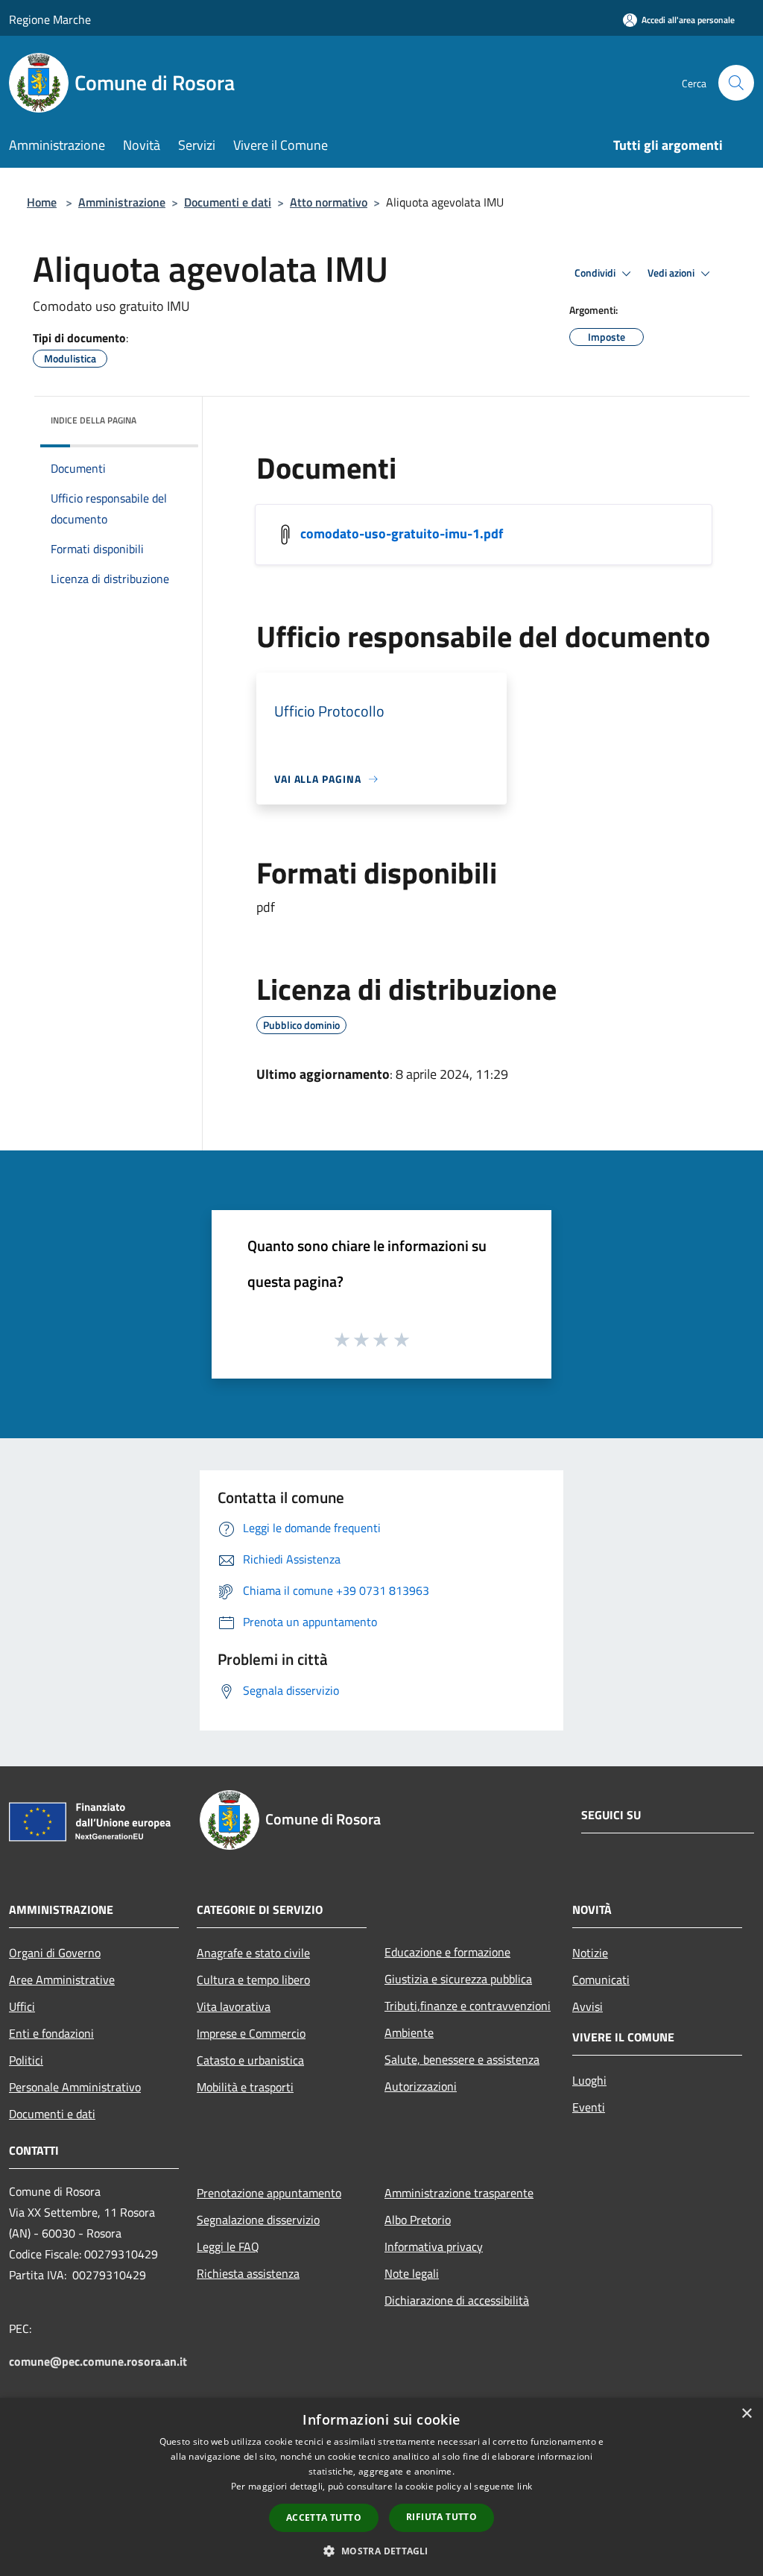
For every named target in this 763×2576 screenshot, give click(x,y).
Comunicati (601, 1980)
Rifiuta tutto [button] (441, 2517)
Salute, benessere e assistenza (462, 2059)
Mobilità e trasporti (245, 2087)
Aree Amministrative (62, 1980)
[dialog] (381, 2487)
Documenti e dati (228, 202)
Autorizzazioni (421, 2086)
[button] (381, 2551)
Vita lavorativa (234, 2006)
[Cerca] (736, 83)
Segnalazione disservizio (258, 2220)
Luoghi (589, 2080)
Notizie (590, 1953)
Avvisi (588, 2006)
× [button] (746, 2414)
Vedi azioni (672, 273)
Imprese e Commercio (251, 2033)
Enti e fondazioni (51, 2033)
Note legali (412, 2273)
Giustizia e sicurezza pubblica (458, 1979)
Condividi (596, 273)
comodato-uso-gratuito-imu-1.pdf (402, 533)
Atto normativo (329, 202)
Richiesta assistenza (248, 2273)
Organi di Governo (55, 1953)
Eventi (589, 2107)
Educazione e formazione (447, 1952)
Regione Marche (50, 19)
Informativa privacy (434, 2246)
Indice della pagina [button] (94, 420)
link (525, 2486)
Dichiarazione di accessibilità (457, 2300)
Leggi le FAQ (228, 2246)
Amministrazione (122, 202)
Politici (26, 2060)
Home (42, 202)
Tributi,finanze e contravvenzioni (468, 2006)
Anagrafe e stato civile (253, 1953)
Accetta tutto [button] (324, 2517)
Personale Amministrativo (75, 2087)
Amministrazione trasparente (459, 2193)
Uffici (22, 2006)
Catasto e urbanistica (250, 2060)
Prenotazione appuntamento (269, 2193)
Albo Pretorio (418, 2220)
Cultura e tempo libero (253, 1980)
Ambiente (409, 2032)
